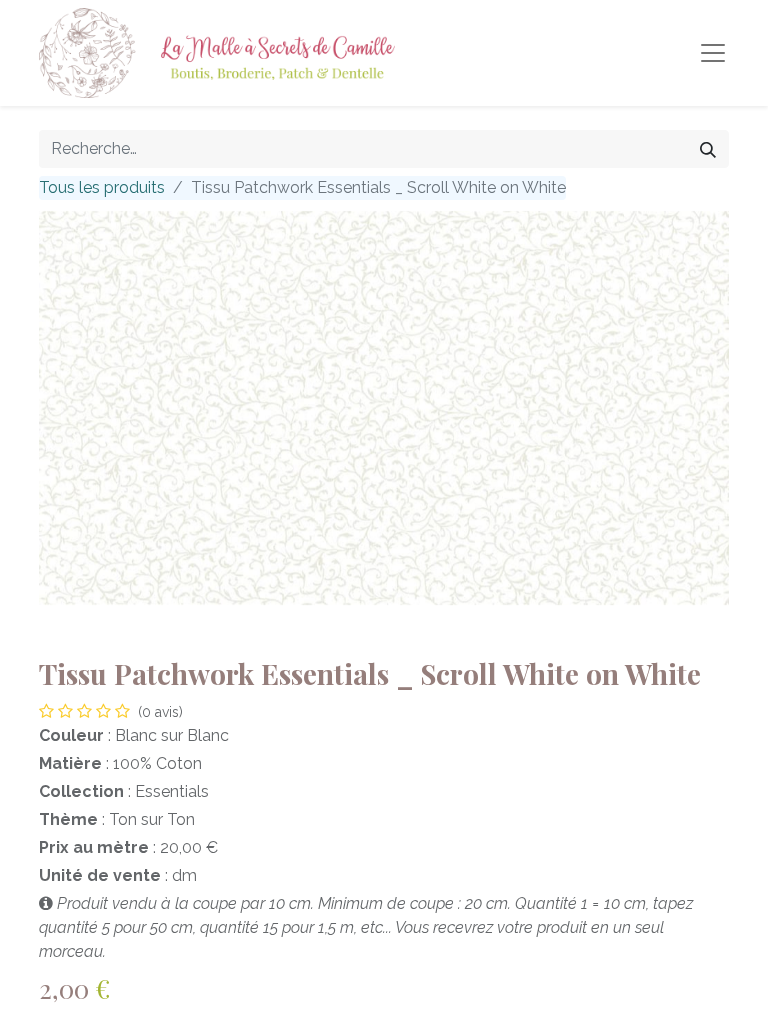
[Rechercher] (708, 149)
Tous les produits (102, 187)
